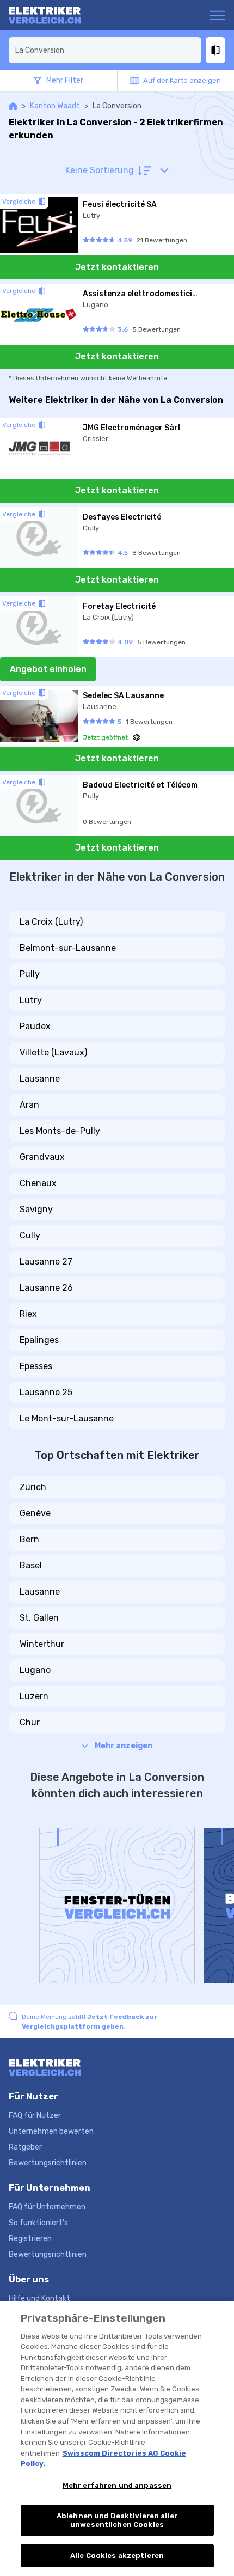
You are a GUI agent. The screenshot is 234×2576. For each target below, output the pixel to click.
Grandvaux (42, 1157)
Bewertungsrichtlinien (48, 2163)
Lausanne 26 (46, 1288)
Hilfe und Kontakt (39, 2299)
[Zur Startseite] (51, 15)
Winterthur (42, 1644)
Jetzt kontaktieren (117, 267)
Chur (30, 1722)
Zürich (33, 1487)
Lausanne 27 (46, 1262)
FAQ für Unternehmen (47, 2207)
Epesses (36, 1366)
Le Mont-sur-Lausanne (67, 1418)
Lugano (35, 1670)
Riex (28, 1314)
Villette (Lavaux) (53, 1052)
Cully (30, 1235)
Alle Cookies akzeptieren (117, 2556)
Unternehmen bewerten (51, 2131)
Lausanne (40, 1079)
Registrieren (30, 2239)
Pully (30, 974)
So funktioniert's (38, 2223)
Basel (31, 1565)
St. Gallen (39, 1618)
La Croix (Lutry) (51, 922)
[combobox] (105, 50)
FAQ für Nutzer (35, 2116)
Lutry (31, 1000)
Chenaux (38, 1183)
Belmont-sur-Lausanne (68, 948)
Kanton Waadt (55, 106)
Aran (29, 1105)
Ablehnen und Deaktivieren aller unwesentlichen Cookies (117, 2520)
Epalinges (39, 1340)
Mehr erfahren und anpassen (117, 2485)
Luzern (34, 1696)
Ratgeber (25, 2147)
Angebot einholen (48, 669)
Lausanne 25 (46, 1392)
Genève (35, 1513)
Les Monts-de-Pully (60, 1131)
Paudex (35, 1026)
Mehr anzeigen (124, 1746)
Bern (29, 1539)
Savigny (36, 1209)
